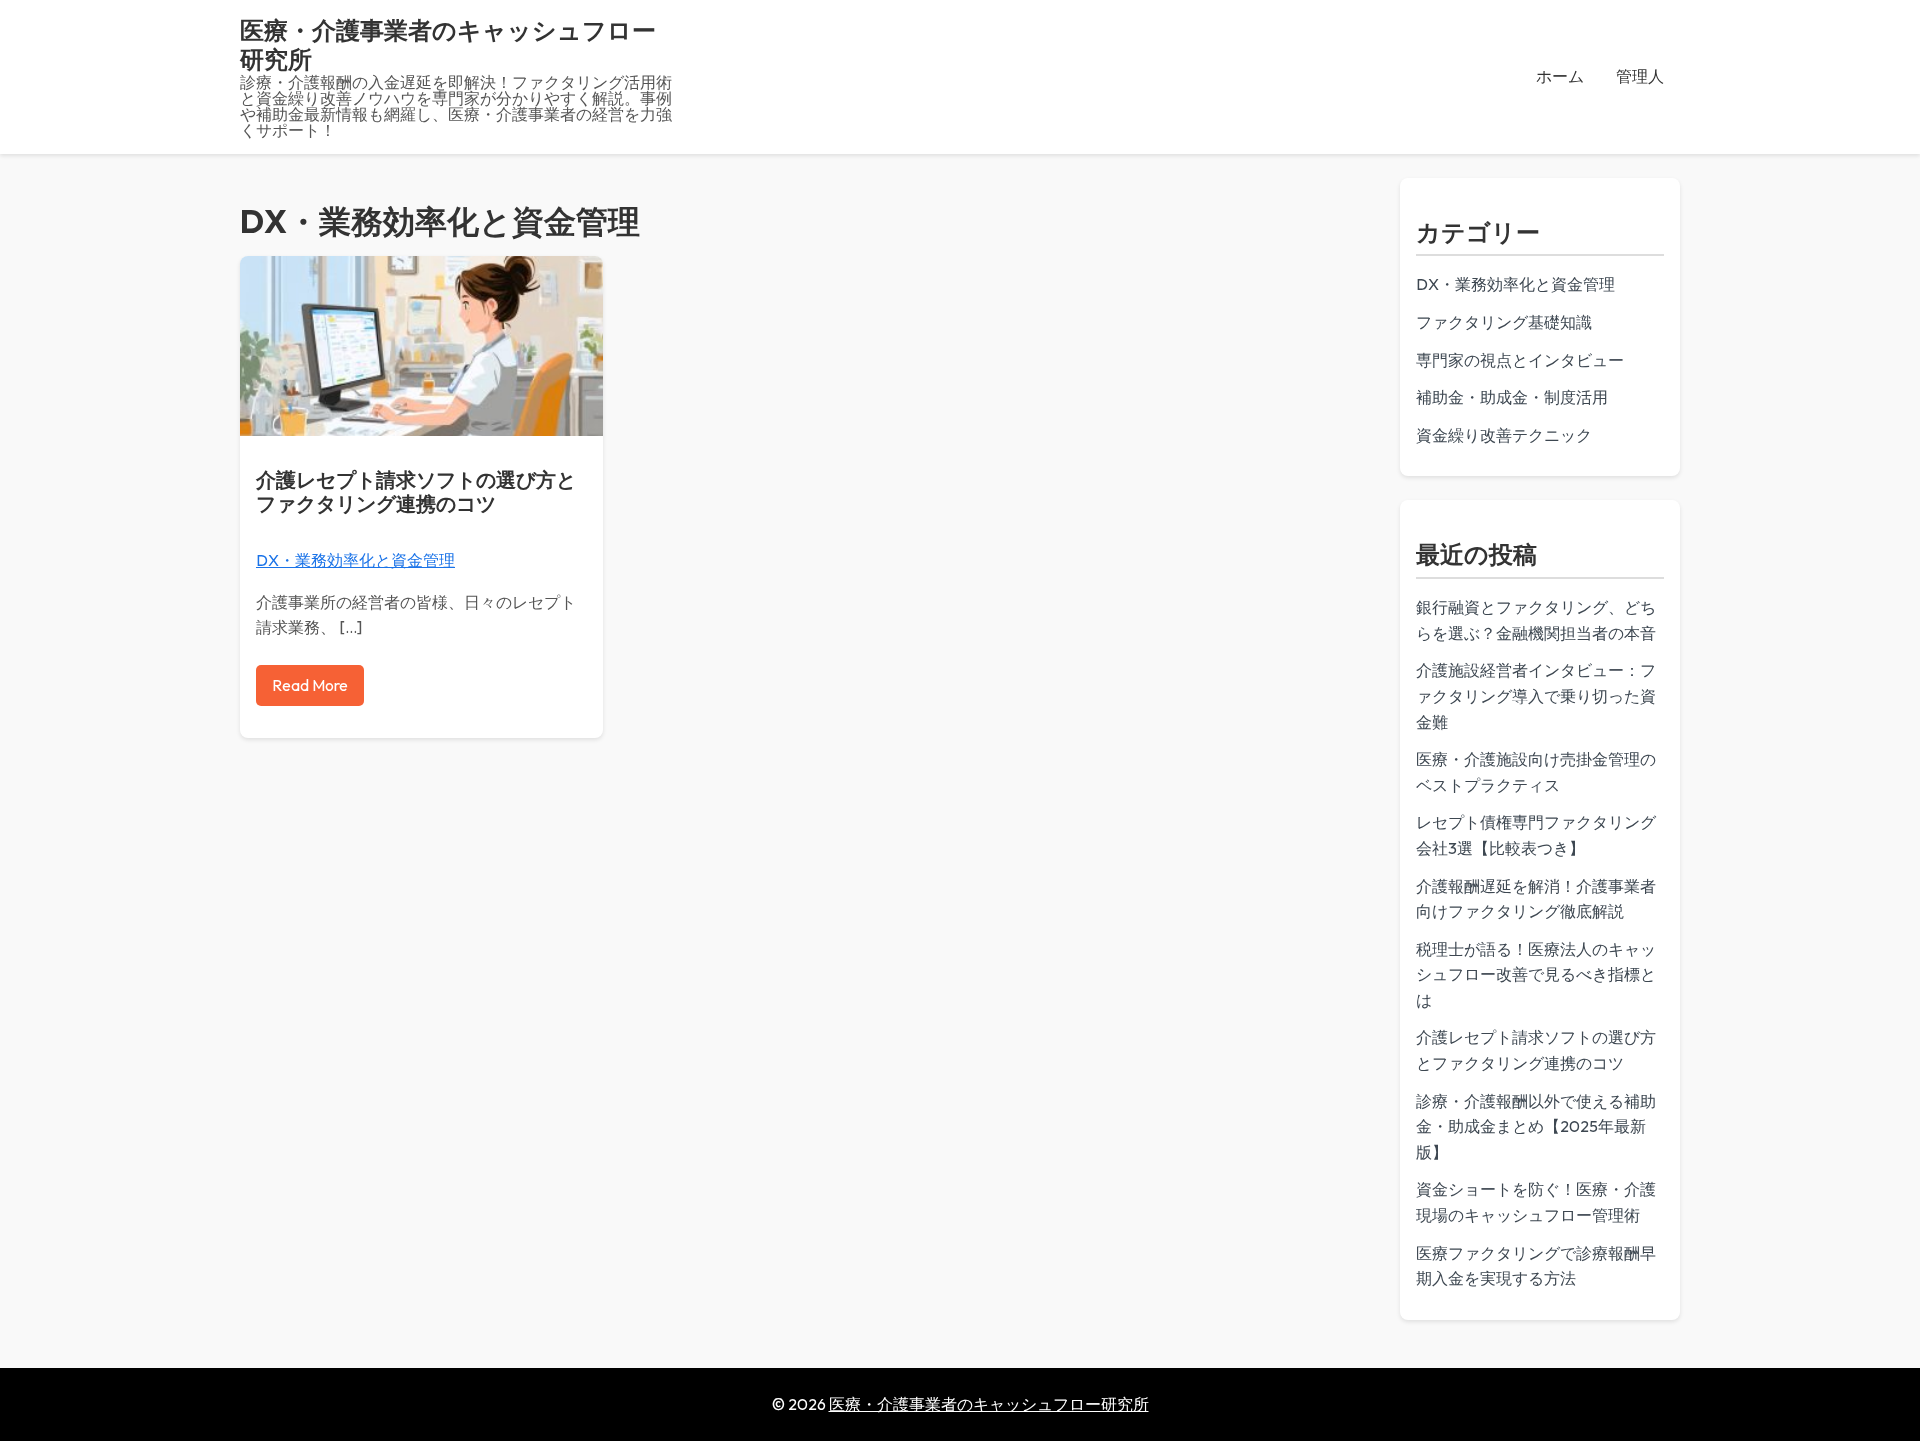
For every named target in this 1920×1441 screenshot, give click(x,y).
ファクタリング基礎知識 (1504, 322)
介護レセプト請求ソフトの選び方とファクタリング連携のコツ (416, 491)
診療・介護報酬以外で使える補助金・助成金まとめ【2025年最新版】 (1536, 1126)
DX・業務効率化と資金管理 (355, 560)
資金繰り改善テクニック (1504, 435)
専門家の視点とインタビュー (1520, 360)
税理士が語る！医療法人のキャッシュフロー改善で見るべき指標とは (1536, 974)
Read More (310, 685)
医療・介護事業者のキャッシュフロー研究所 (448, 44)
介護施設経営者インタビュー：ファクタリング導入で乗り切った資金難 (1536, 695)
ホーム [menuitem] (1560, 76)
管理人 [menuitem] (1640, 76)
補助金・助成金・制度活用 (1512, 397)
